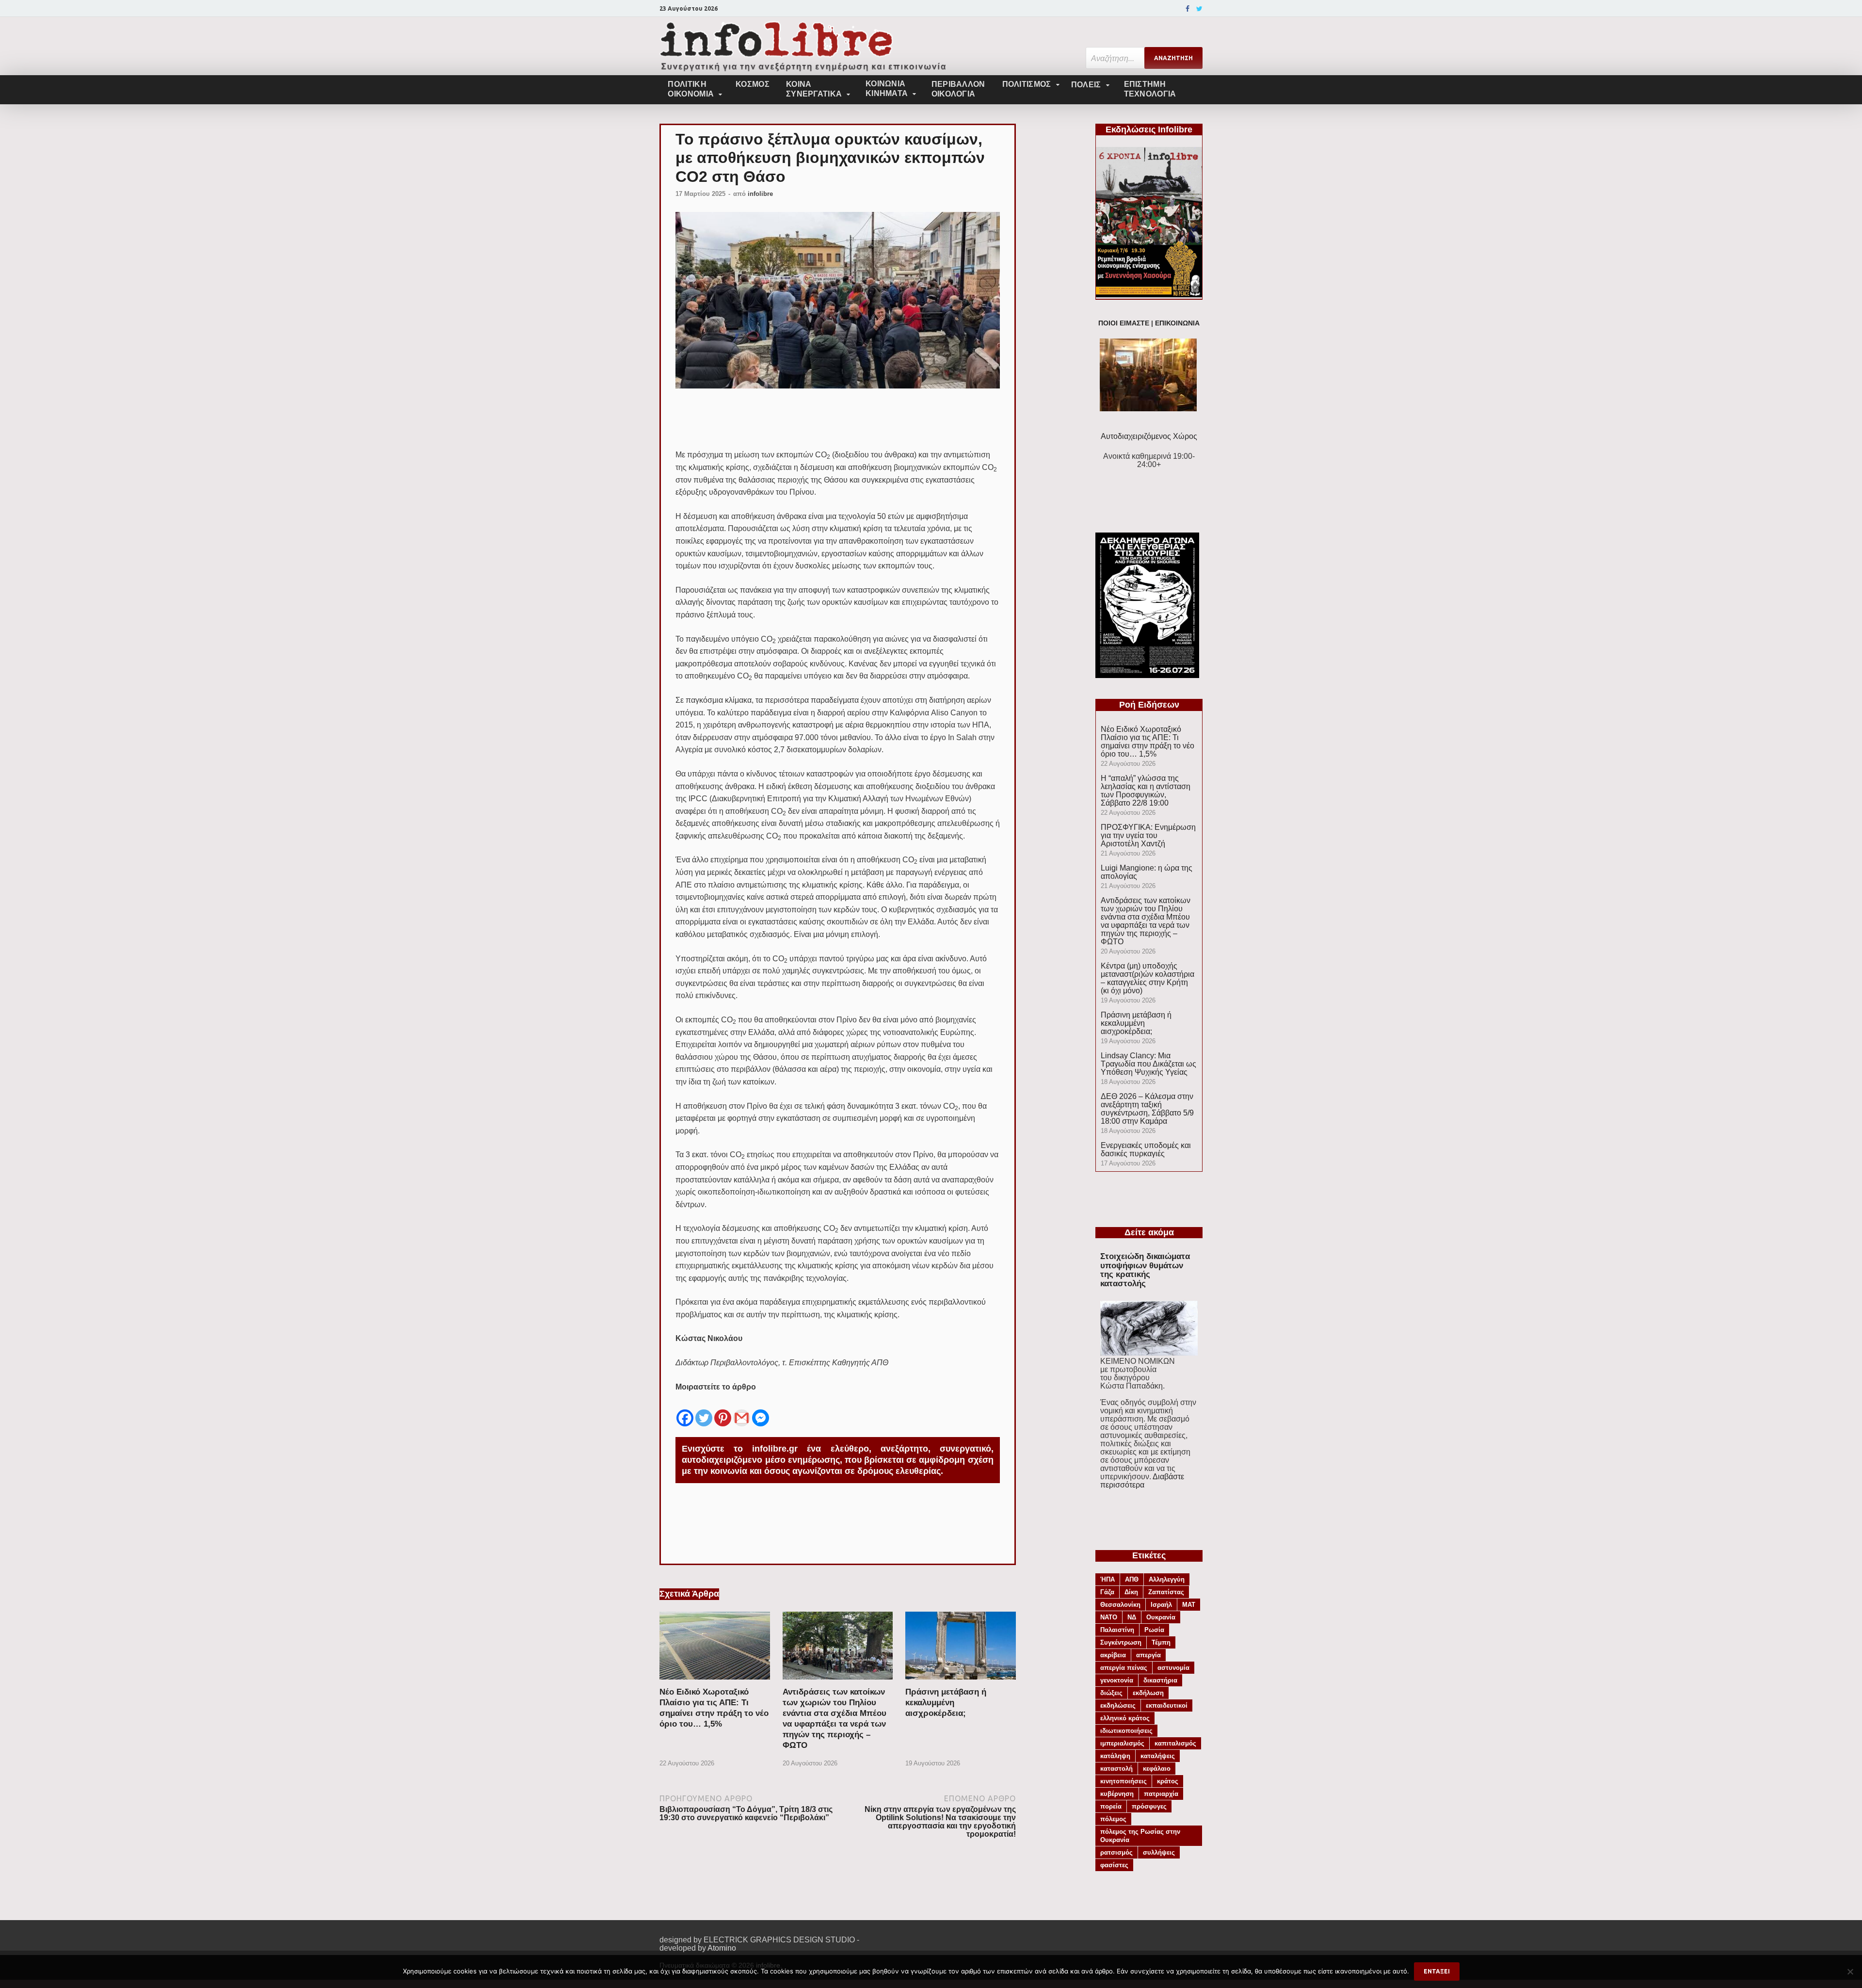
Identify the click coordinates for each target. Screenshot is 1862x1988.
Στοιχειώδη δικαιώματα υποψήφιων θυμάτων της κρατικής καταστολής (1145, 1270)
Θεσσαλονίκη (1120, 1605)
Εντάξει (1437, 1971)
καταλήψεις (1158, 1756)
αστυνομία (1173, 1668)
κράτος (1168, 1781)
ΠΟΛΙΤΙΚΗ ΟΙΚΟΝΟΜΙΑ (691, 89)
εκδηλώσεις (1118, 1705)
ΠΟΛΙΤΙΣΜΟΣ (1027, 84)
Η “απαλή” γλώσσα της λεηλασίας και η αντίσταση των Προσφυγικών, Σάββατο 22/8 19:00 (1146, 791)
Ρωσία (1154, 1630)
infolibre (760, 194)
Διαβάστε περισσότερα (1142, 1481)
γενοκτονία (1117, 1680)
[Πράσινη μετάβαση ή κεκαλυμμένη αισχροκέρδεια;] (961, 1683)
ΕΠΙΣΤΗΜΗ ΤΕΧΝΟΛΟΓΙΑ (1150, 89)
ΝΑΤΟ (1109, 1617)
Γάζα (1107, 1592)
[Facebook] (1188, 9)
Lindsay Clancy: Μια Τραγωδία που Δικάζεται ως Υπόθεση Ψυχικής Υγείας (1148, 1064)
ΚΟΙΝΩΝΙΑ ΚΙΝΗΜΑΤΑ (887, 89)
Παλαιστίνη (1117, 1630)
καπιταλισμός (1175, 1743)
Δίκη (1131, 1592)
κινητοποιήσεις (1124, 1781)
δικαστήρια (1160, 1680)
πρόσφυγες (1149, 1806)
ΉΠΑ (1108, 1579)
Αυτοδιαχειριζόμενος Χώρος (1149, 436)
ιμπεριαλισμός (1122, 1743)
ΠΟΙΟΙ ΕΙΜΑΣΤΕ (1124, 323)
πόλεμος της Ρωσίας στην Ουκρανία (1140, 1836)
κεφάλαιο (1157, 1769)
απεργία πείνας (1124, 1668)
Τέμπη (1161, 1642)
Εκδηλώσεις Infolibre (1149, 129)
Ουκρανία (1161, 1617)
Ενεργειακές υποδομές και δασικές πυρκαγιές (1146, 1149)
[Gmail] (742, 1410)
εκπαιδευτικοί (1167, 1705)
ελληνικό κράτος (1125, 1718)
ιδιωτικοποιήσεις (1126, 1731)
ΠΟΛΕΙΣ (1086, 85)
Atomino (722, 1948)
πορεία (1111, 1806)
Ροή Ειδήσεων (1149, 705)
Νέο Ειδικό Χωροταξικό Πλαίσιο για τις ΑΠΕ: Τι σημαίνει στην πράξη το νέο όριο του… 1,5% (1148, 742)
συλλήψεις (1159, 1852)
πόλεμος (1113, 1819)
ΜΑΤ (1189, 1605)
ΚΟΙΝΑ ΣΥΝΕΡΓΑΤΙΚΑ (814, 89)
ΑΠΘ (1132, 1579)
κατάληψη (1115, 1756)
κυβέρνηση (1117, 1794)
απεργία (1148, 1655)
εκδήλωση (1148, 1693)
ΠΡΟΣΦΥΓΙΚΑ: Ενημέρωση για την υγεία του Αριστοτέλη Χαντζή (1148, 835)
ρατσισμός (1116, 1852)
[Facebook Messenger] (761, 1410)
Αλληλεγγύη (1167, 1579)
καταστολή (1116, 1769)
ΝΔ (1132, 1617)
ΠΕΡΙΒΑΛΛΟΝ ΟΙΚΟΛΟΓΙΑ (958, 89)
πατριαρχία (1161, 1794)
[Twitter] (1199, 9)
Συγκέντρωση (1121, 1642)
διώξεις (1111, 1693)
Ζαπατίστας (1166, 1592)
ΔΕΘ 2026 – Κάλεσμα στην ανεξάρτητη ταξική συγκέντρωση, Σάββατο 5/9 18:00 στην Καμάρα (1147, 1109)
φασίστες (1114, 1865)
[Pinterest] (723, 1410)
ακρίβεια (1113, 1655)
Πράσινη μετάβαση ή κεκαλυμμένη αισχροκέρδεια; (946, 1703)
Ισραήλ (1161, 1605)
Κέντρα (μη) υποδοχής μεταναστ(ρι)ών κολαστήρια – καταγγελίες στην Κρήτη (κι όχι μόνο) (1148, 978)
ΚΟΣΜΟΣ (753, 84)
